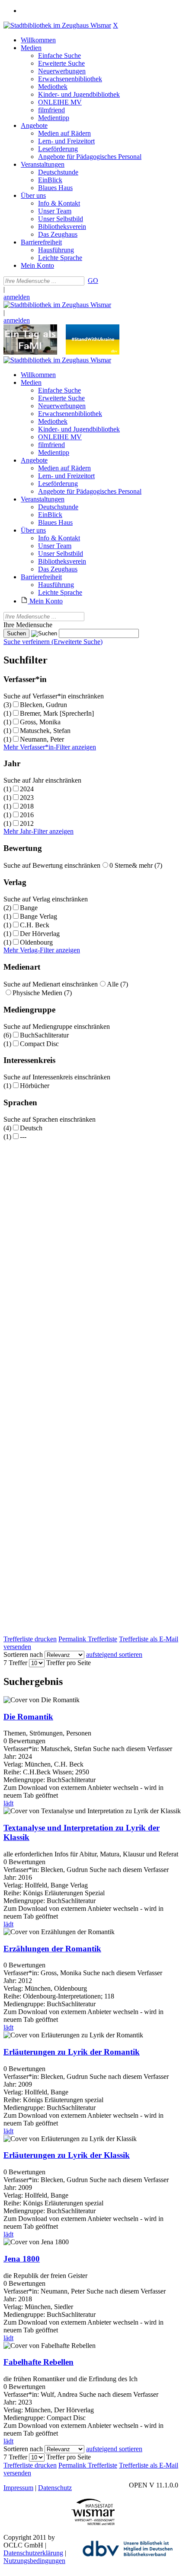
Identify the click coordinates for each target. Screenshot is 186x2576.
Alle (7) (117, 984)
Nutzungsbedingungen (34, 2561)
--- (23, 1137)
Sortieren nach (23, 1654)
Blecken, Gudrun (43, 705)
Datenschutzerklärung (33, 2553)
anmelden (17, 297)
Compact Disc (39, 1044)
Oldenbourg (36, 942)
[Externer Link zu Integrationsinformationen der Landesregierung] (93, 352)
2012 (27, 823)
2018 (27, 806)
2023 (27, 798)
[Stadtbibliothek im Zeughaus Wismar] (57, 25)
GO (93, 281)
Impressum (18, 2488)
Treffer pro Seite (69, 1663)
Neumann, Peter (42, 739)
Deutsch (31, 1128)
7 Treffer (15, 1663)
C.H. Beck (35, 925)
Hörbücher (35, 1086)
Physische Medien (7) (42, 993)
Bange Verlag (38, 916)
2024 (27, 789)
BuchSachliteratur (44, 1035)
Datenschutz (55, 2488)
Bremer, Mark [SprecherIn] (57, 713)
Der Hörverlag (40, 934)
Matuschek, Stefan (45, 731)
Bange (29, 908)
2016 (27, 815)
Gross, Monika (40, 722)
